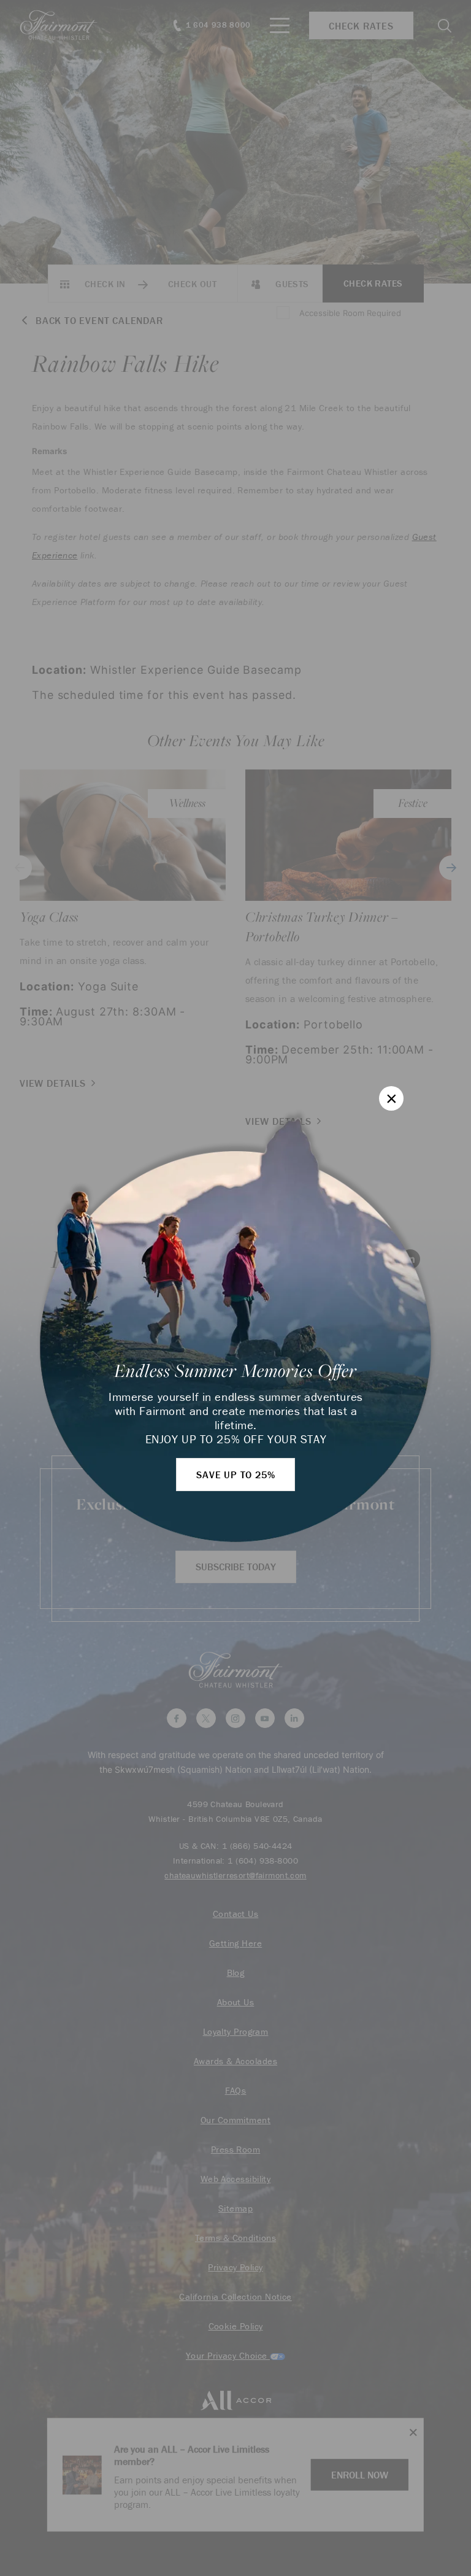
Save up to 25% (235, 1475)
